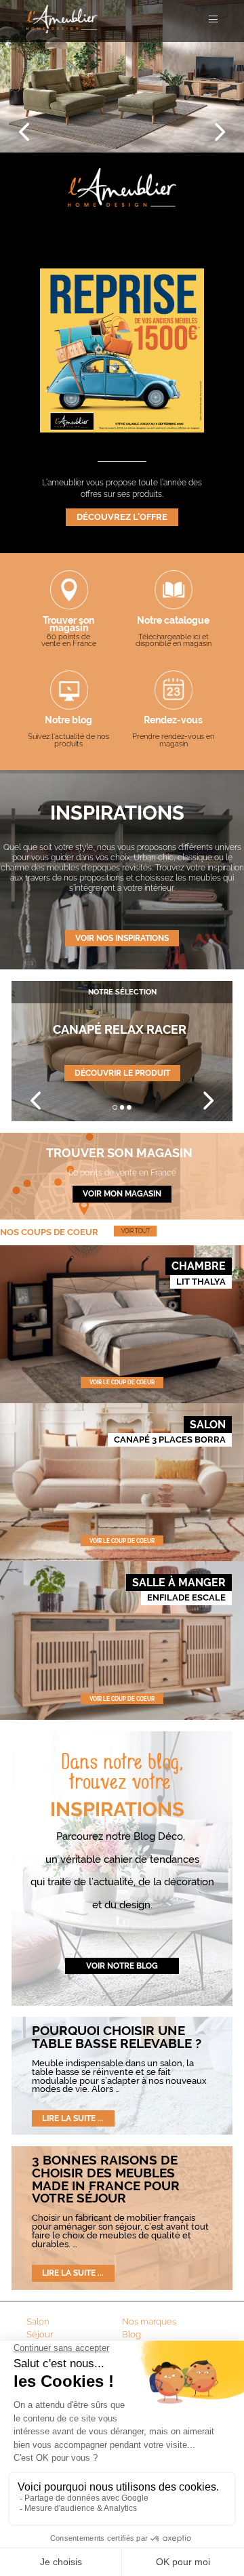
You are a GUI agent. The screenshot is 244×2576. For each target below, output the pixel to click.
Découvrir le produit (122, 1073)
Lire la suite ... (73, 2118)
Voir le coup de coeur (122, 1382)
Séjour (40, 2334)
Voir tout (136, 1231)
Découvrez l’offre (122, 517)
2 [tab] (122, 1107)
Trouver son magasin (68, 625)
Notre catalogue (173, 621)
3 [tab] (129, 1107)
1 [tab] (115, 1107)
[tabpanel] (122, 1051)
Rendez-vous (173, 721)
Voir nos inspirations (122, 938)
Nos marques (149, 2321)
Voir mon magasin (122, 1194)
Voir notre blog (122, 1966)
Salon (38, 2321)
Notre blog (68, 721)
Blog (131, 2334)
